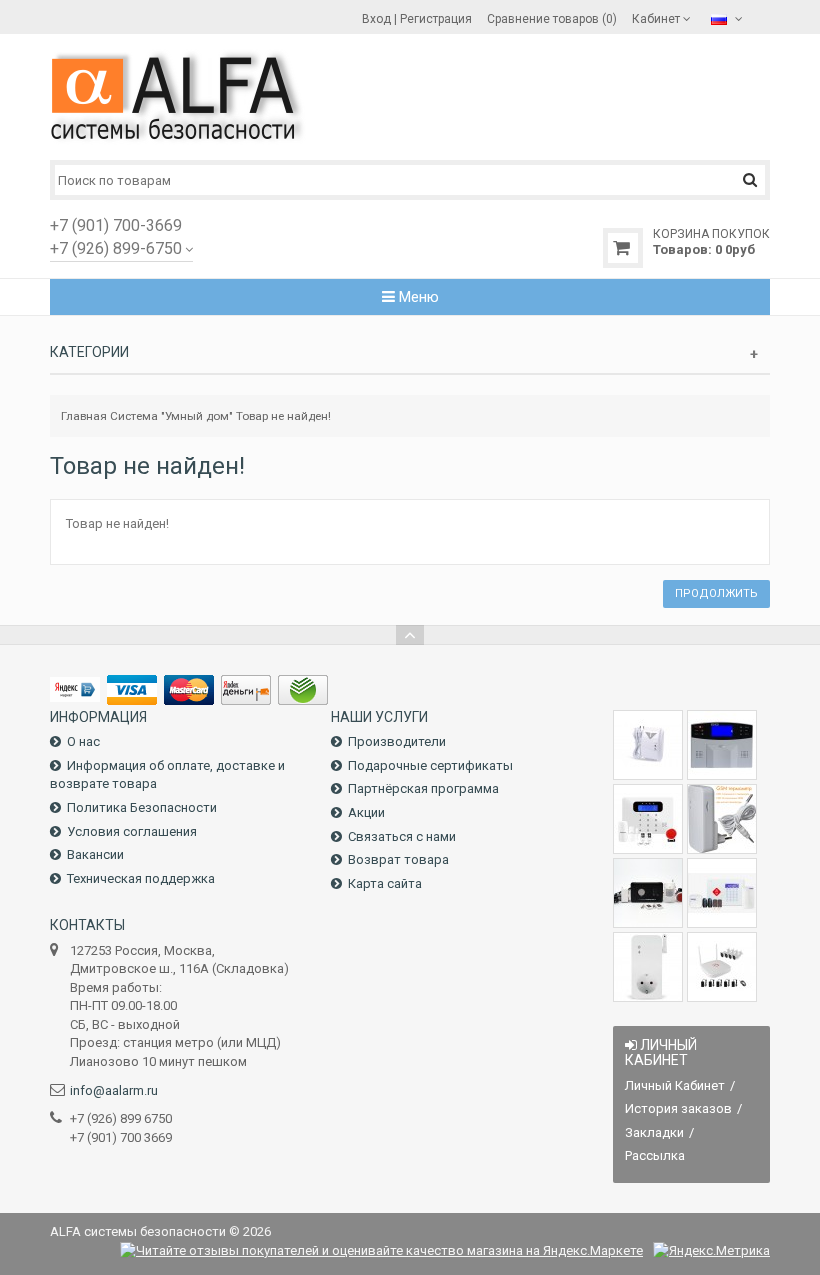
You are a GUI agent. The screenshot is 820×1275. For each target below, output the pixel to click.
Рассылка (655, 1155)
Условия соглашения (132, 831)
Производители (397, 741)
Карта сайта (385, 883)
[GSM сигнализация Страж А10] (648, 893)
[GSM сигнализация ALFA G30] (722, 745)
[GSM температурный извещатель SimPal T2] (722, 819)
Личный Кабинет (675, 1085)
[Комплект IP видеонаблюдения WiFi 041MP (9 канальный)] (722, 967)
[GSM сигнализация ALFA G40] (648, 819)
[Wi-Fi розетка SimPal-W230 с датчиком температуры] (648, 967)
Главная (84, 416)
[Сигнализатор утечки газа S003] (648, 745)
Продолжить (716, 593)
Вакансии (95, 854)
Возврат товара (398, 859)
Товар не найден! (283, 416)
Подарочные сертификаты (430, 765)
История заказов (678, 1108)
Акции (366, 812)
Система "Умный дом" (171, 416)
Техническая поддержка (141, 878)
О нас (83, 741)
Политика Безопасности (142, 807)
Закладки (654, 1132)
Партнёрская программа (423, 788)
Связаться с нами (402, 836)
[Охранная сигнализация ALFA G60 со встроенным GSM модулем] (722, 893)
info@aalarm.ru (114, 1090)
